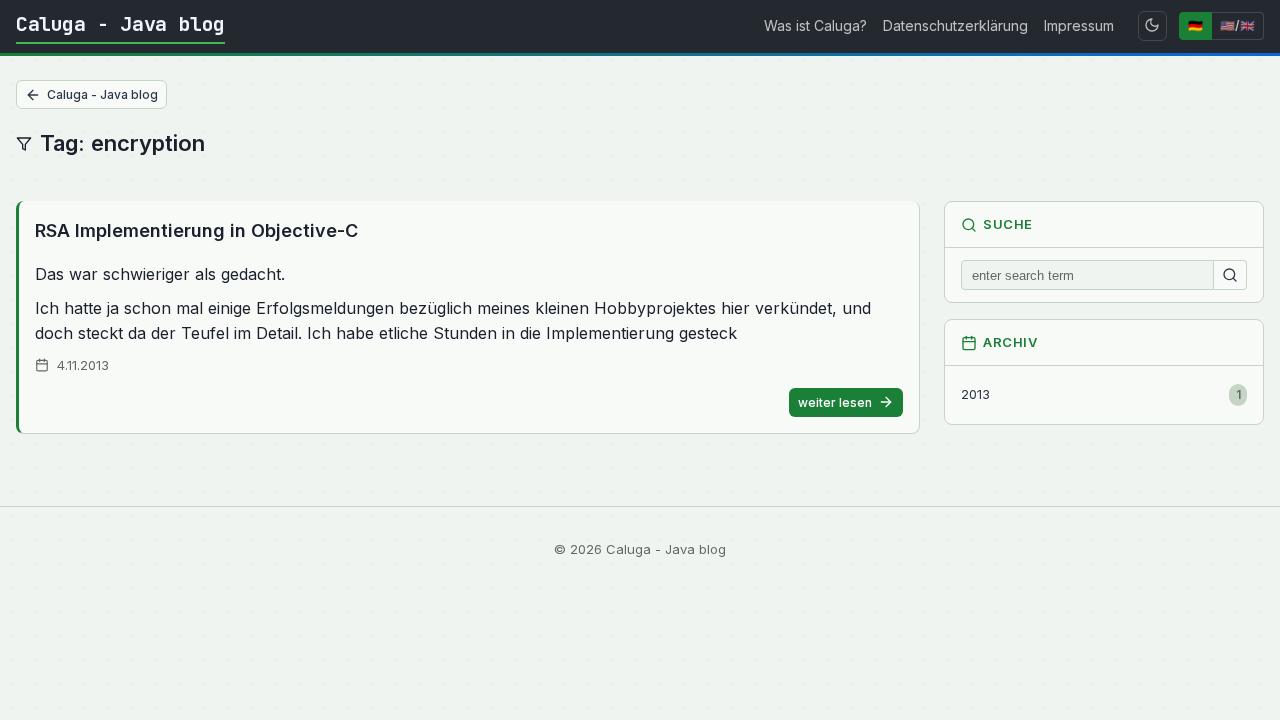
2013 (1101, 394)
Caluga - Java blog (120, 24)
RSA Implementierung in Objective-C (196, 230)
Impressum (1079, 25)
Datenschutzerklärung (955, 25)
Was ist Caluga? (815, 25)
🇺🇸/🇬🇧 (1237, 25)
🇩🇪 (1195, 25)
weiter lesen (835, 402)
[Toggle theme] (1152, 26)
